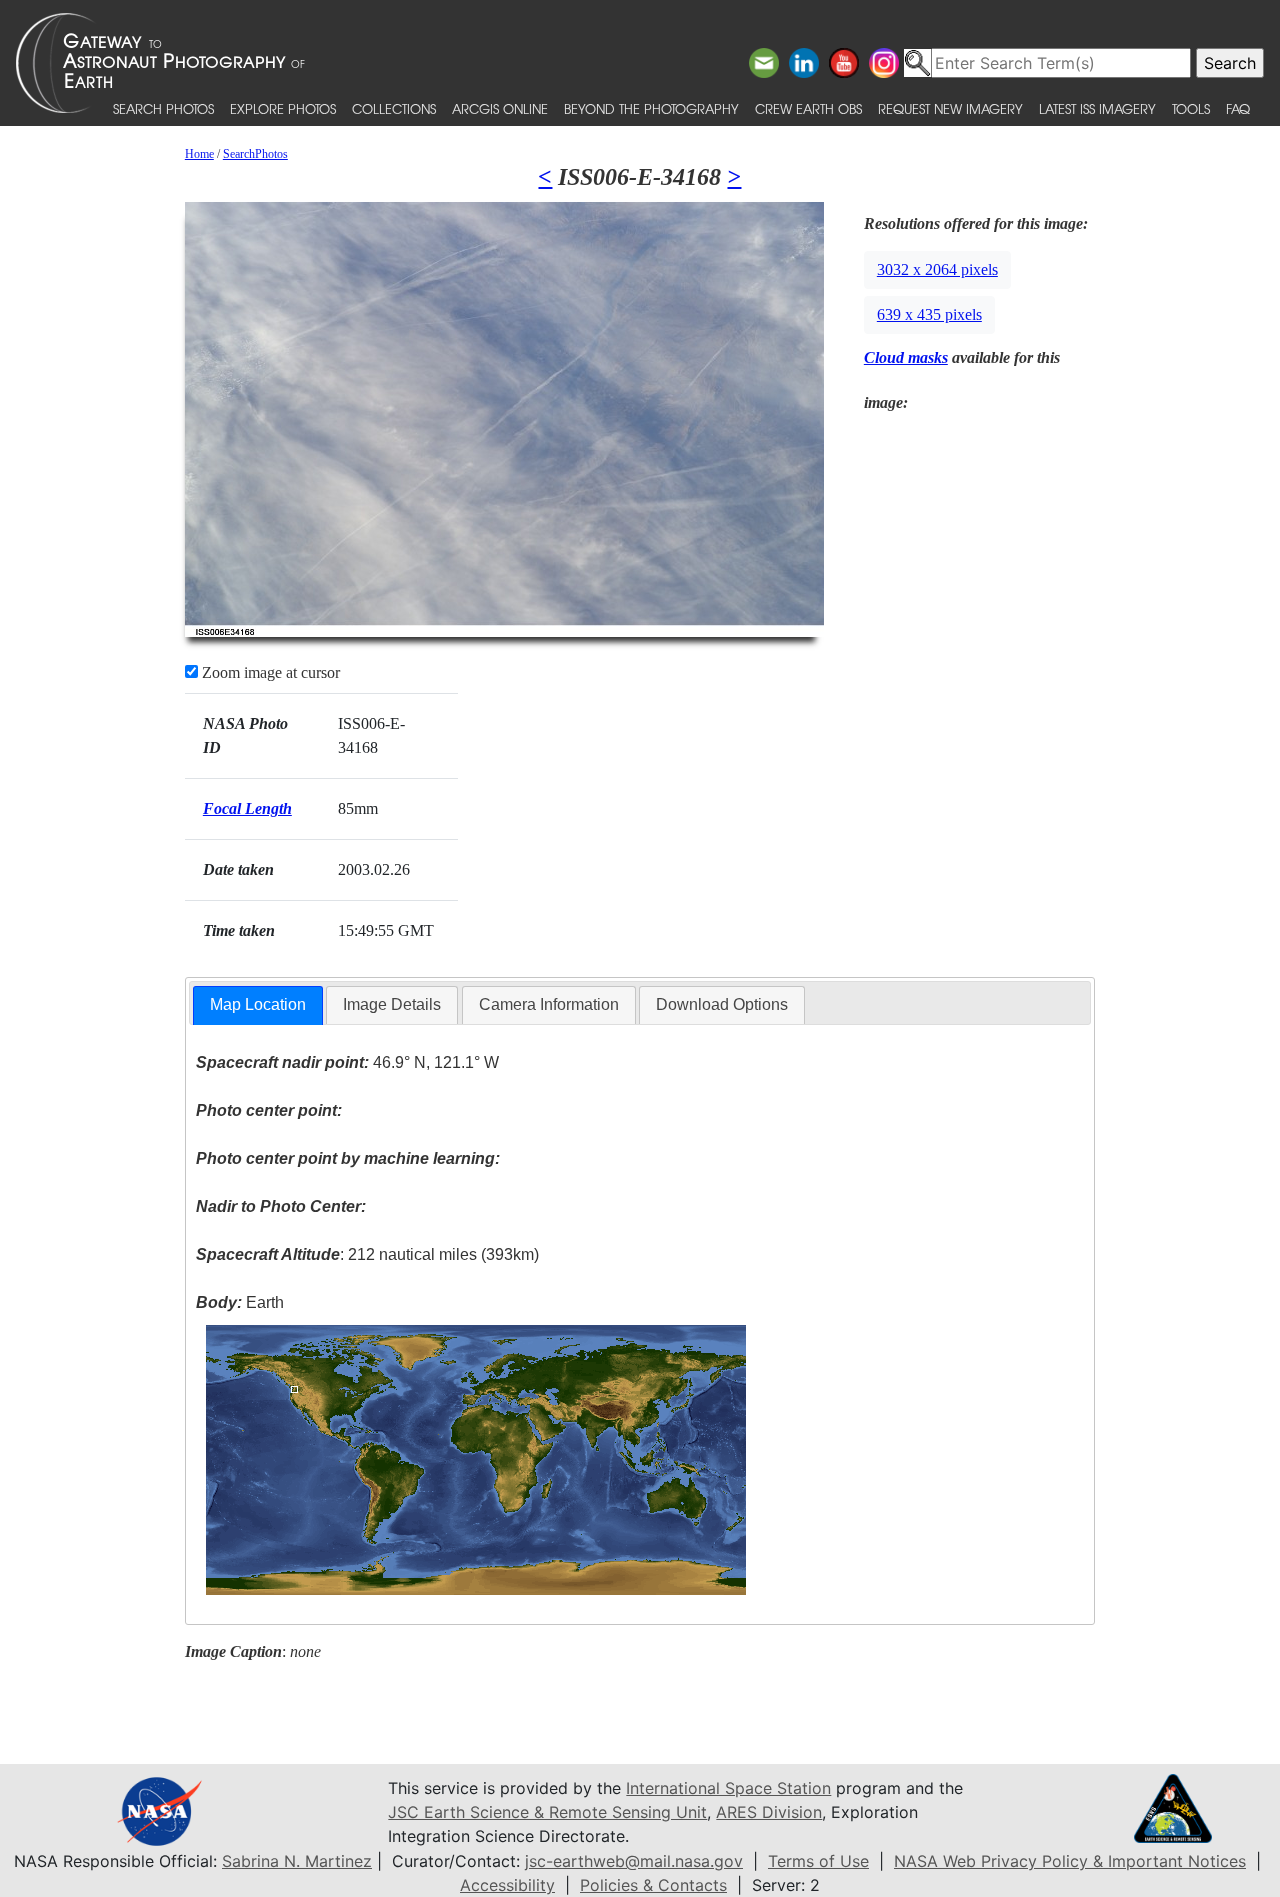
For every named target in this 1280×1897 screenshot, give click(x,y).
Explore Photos (283, 108)
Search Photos (163, 108)
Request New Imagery (950, 108)
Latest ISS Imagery (1097, 108)
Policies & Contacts (653, 1885)
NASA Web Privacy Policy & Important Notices (1070, 1861)
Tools (1191, 108)
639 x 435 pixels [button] (929, 314)
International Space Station (728, 1788)
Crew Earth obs (808, 108)
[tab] (258, 1005)
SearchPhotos (255, 154)
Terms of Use (818, 1861)
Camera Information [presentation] (549, 1004)
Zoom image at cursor (269, 672)
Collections (394, 108)
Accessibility (507, 1885)
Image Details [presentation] (392, 1004)
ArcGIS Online (500, 108)
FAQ (1238, 108)
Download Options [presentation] (722, 1004)
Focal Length (247, 808)
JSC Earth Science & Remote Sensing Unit (547, 1812)
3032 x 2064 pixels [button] (937, 269)
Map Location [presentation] (258, 1004)
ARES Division (769, 1812)
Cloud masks (906, 357)
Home (199, 154)
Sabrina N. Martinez (297, 1861)
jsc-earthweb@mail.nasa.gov (634, 1861)
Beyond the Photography (651, 108)
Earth (240, 1302)
